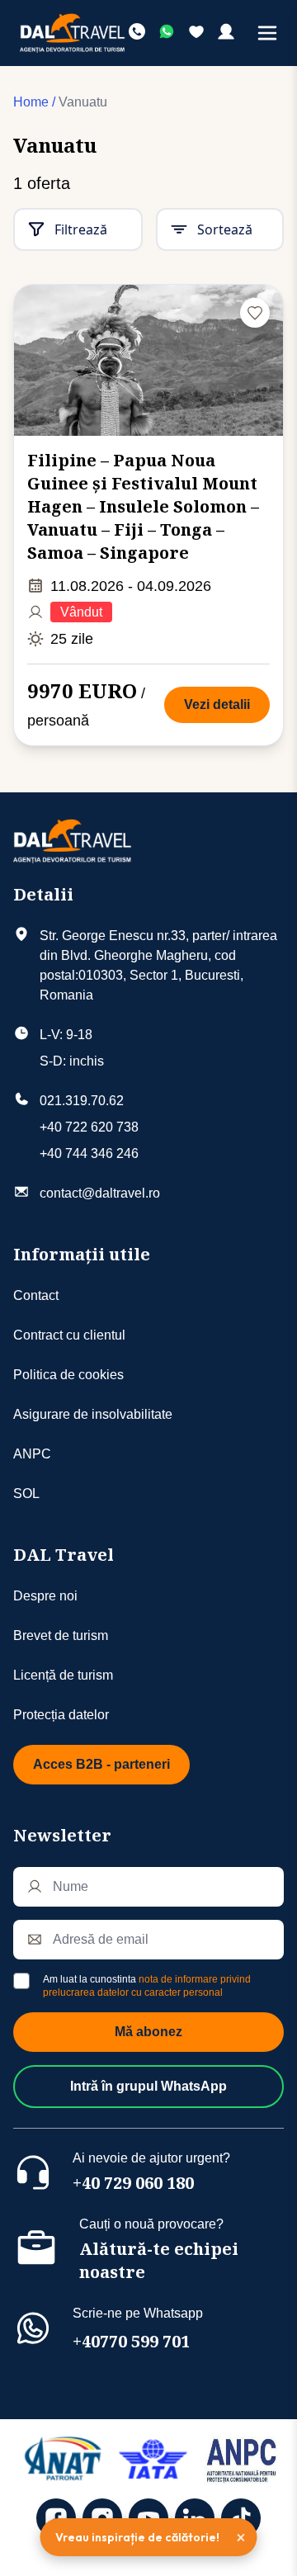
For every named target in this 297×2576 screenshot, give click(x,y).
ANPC (32, 1454)
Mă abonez (148, 2032)
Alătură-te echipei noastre (159, 2260)
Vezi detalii (217, 704)
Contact (36, 1295)
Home (31, 102)
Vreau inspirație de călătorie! (137, 2537)
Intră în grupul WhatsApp (148, 2086)
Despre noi (45, 1596)
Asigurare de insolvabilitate (93, 1414)
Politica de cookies (68, 1375)
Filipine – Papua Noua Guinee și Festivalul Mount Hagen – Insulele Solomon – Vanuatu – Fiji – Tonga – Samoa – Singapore (143, 506)
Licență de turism (63, 1675)
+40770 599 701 (131, 2341)
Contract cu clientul (69, 1335)
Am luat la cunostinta (147, 1986)
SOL (26, 1494)
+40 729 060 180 (133, 2183)
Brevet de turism (61, 1635)
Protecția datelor (61, 1715)
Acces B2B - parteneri (101, 1764)
